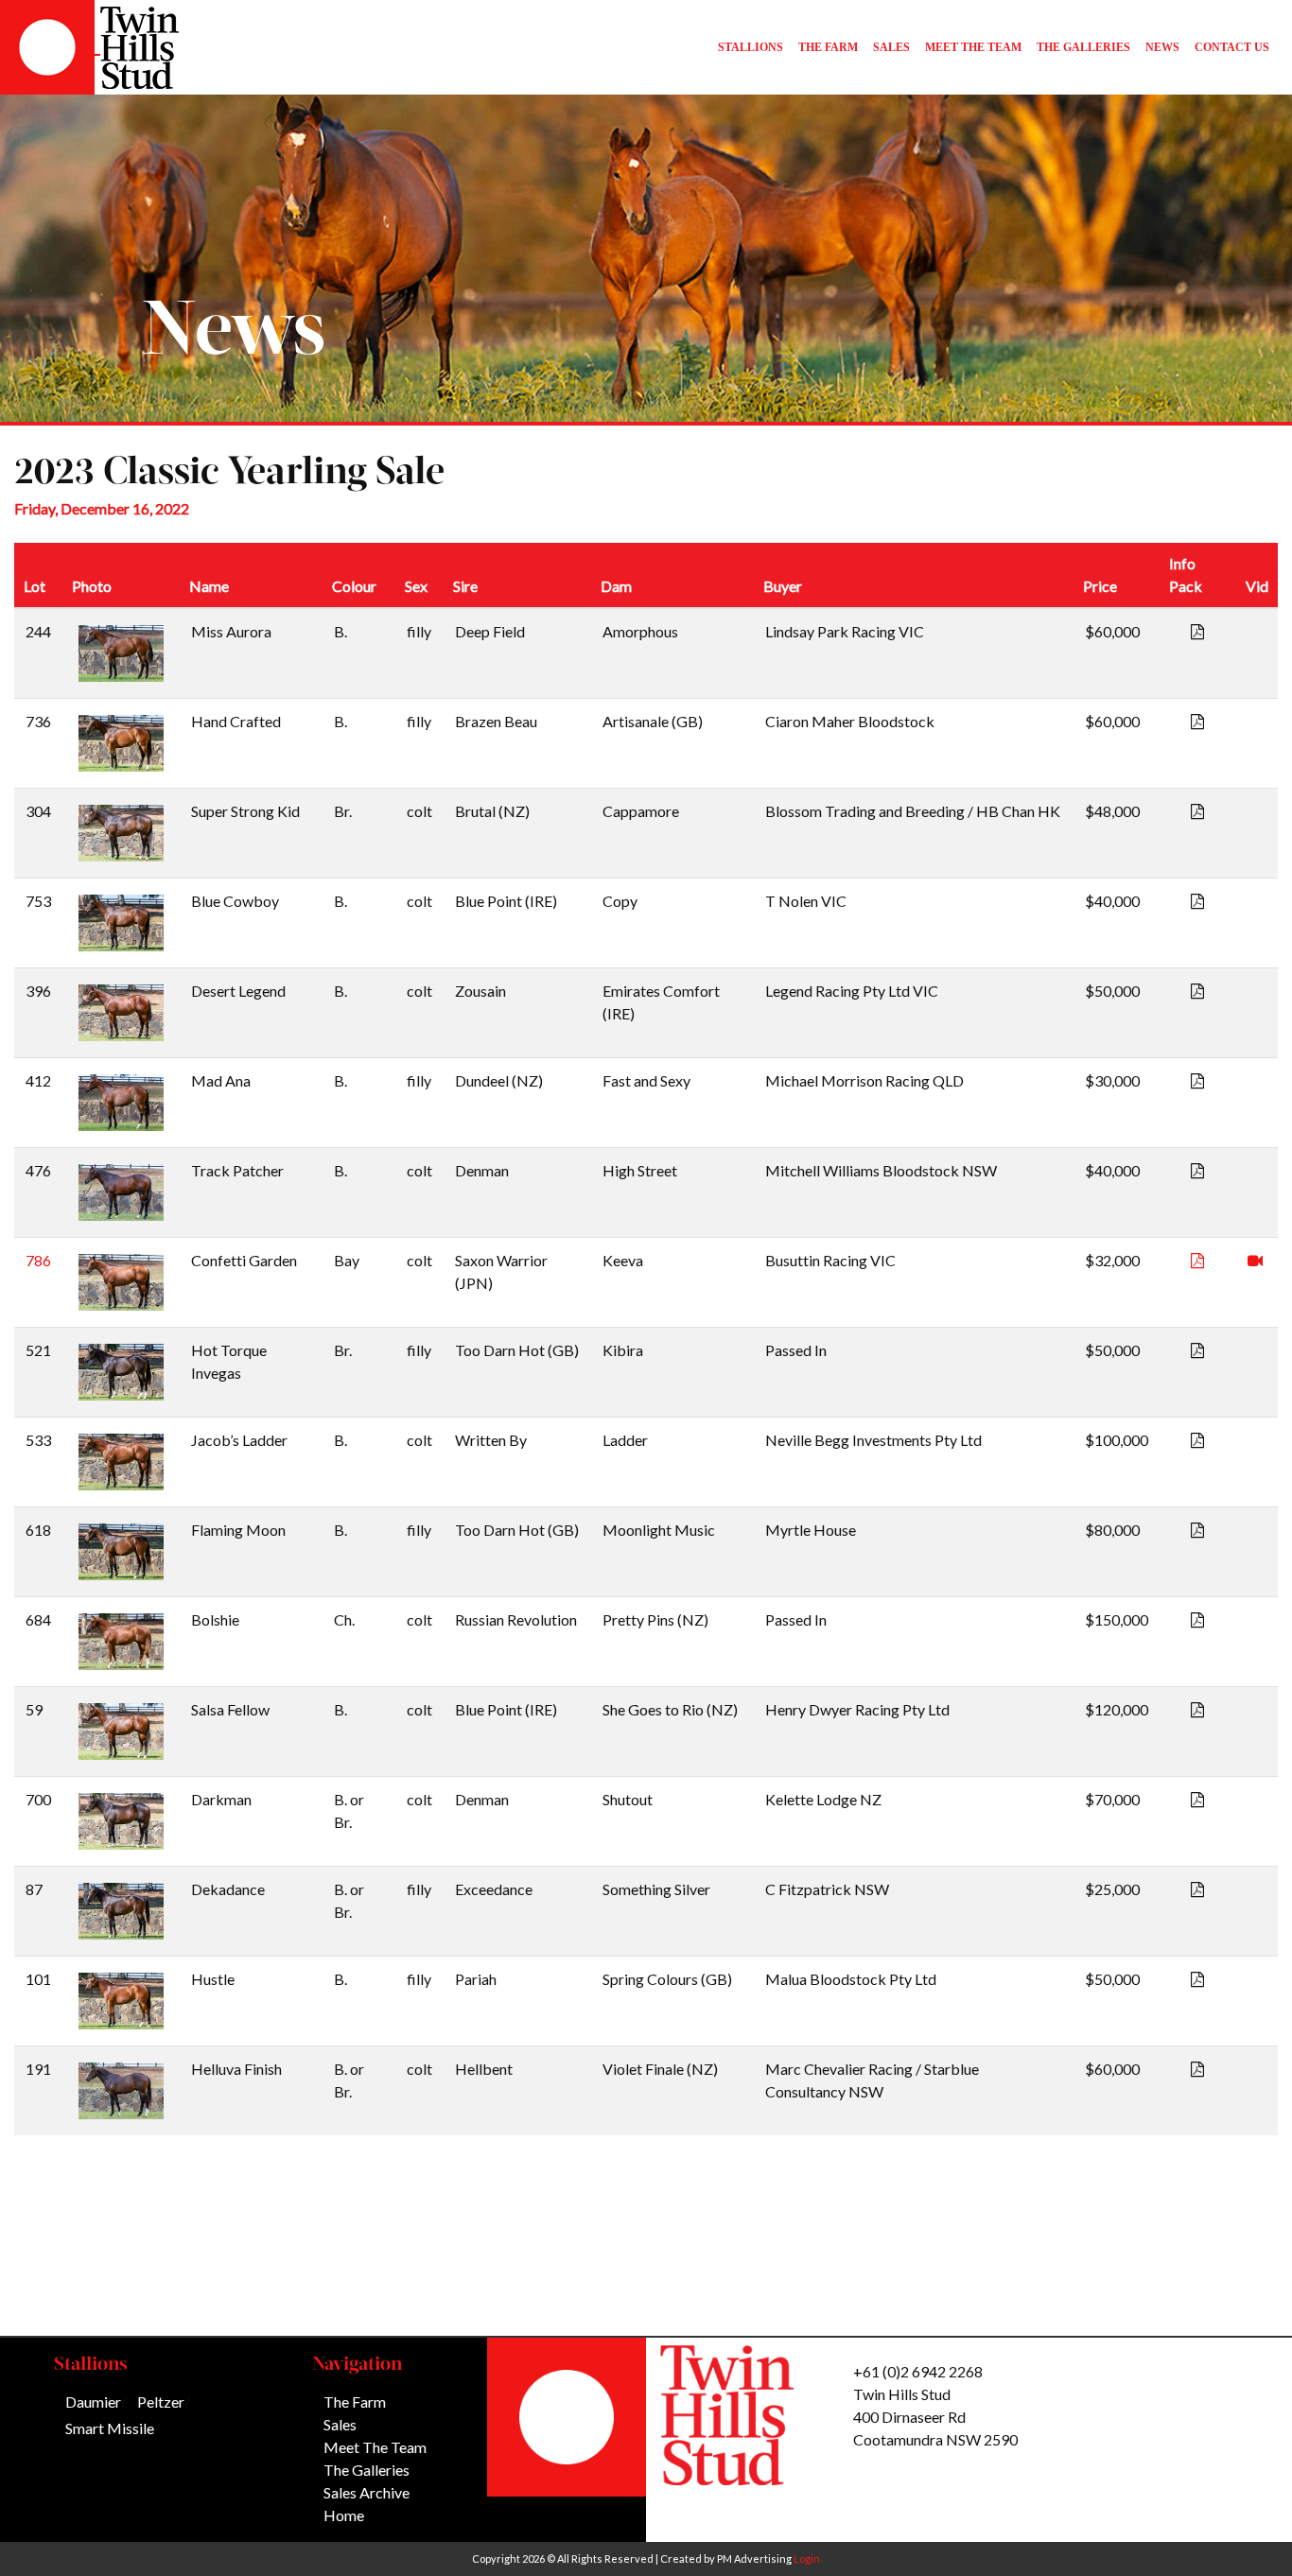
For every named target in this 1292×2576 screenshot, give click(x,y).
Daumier (93, 2402)
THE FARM (828, 47)
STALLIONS (751, 47)
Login (807, 2559)
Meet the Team (375, 2447)
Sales (340, 2424)
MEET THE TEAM (973, 47)
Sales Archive (367, 2492)
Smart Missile (110, 2428)
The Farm (355, 2402)
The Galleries (367, 2470)
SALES (891, 47)
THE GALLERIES (1083, 47)
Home (344, 2515)
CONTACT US (1232, 47)
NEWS (1162, 47)
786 (38, 1260)
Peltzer (161, 2402)
